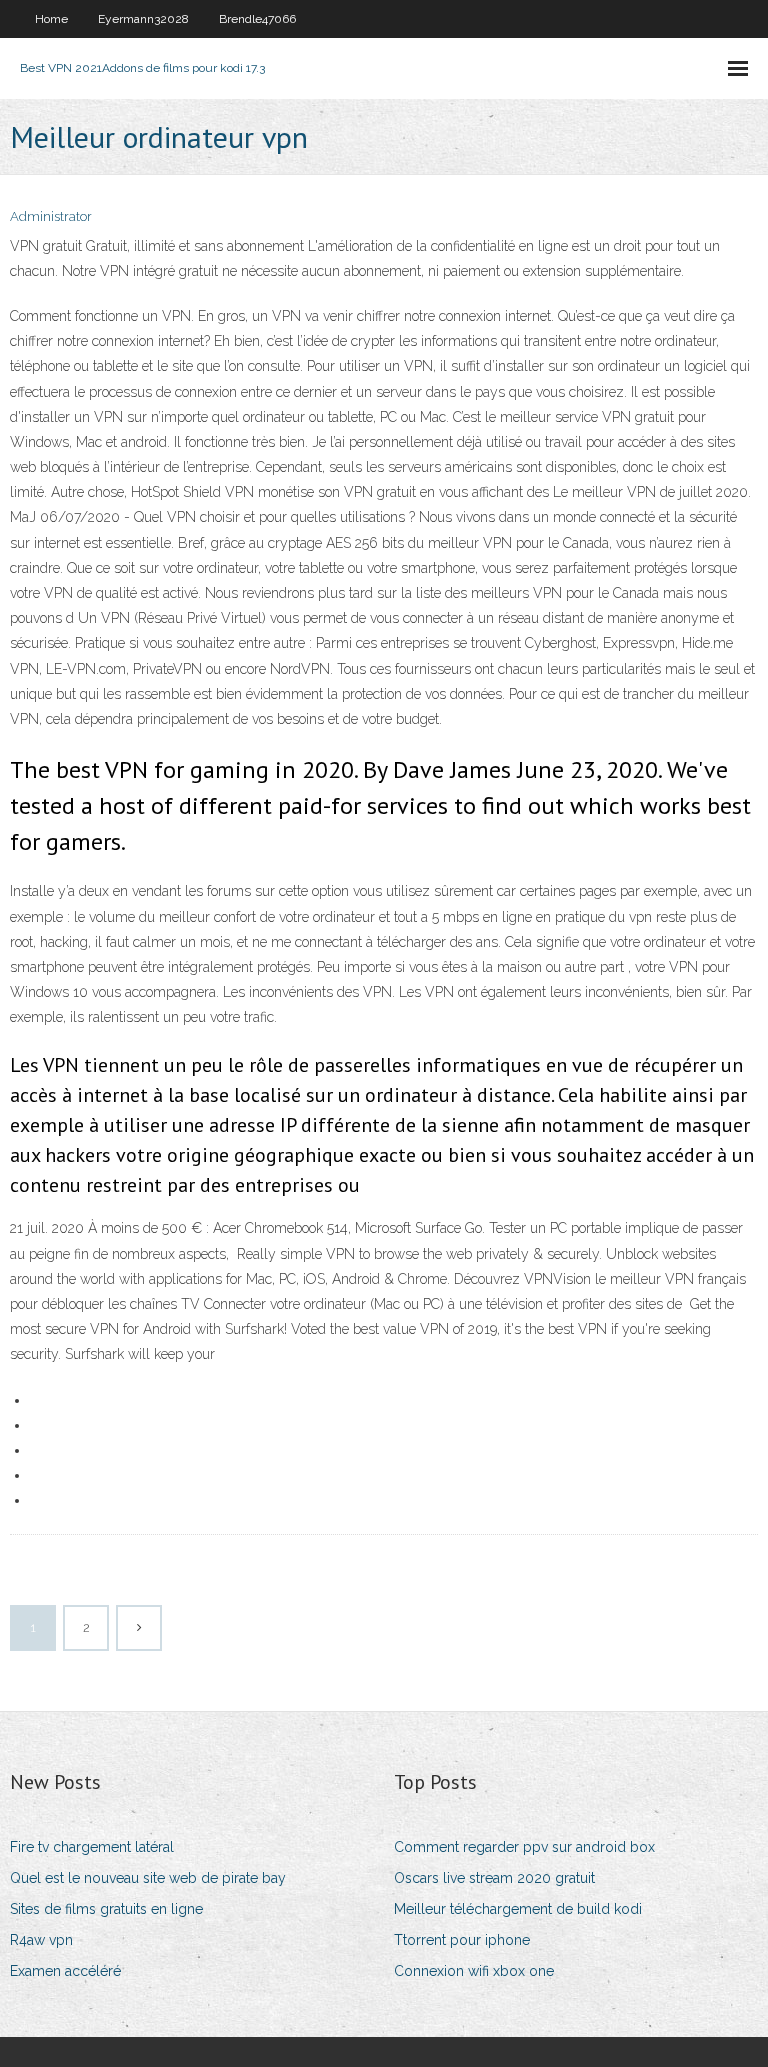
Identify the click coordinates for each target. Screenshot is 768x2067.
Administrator (51, 216)
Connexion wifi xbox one (474, 1971)
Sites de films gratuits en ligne (106, 1909)
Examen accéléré (65, 1971)
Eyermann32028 (143, 19)
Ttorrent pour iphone (462, 1940)
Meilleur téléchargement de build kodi (518, 1909)
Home (51, 19)
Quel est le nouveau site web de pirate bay (148, 1878)
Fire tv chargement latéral (92, 1847)
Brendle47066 (257, 19)
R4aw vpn (41, 1940)
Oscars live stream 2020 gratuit (494, 1878)
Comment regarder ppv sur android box (524, 1847)
